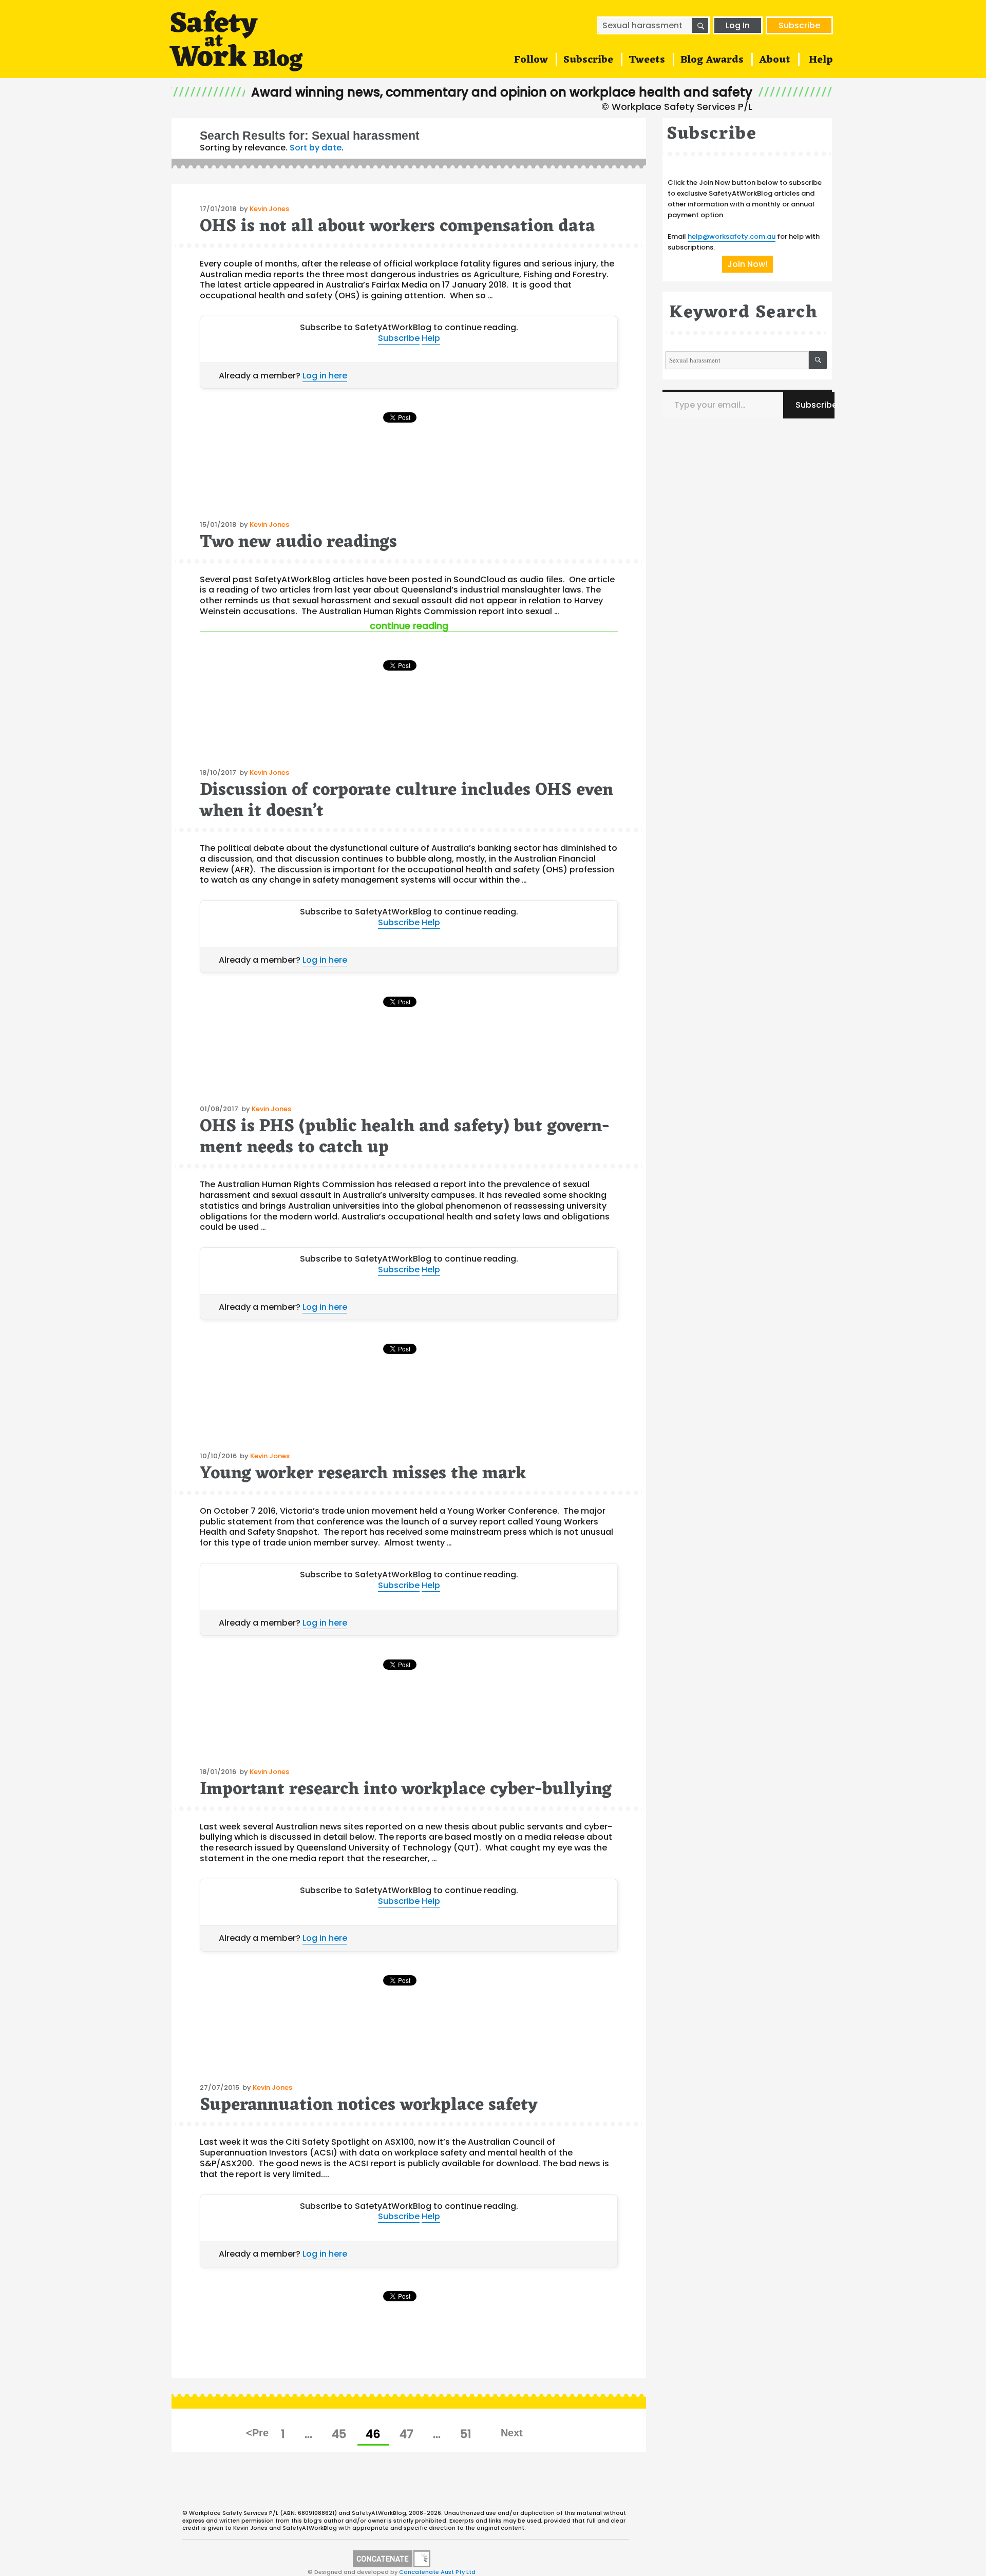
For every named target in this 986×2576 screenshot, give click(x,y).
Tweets (647, 60)
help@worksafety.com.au (732, 236)
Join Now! (747, 264)
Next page (511, 2433)
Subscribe (799, 25)
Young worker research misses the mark (363, 1474)
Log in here (325, 376)
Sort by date (316, 148)
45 (343, 2434)
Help (821, 60)
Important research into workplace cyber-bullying (406, 1790)
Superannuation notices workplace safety (369, 2105)
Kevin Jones (269, 209)
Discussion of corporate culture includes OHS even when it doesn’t (406, 801)
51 (470, 2434)
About (775, 60)
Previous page (258, 2433)
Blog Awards (712, 60)
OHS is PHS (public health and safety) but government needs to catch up (405, 1137)
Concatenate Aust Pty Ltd (437, 2572)
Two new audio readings (298, 542)
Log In (738, 25)
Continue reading (469, 626)
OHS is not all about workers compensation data (397, 227)
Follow (531, 60)
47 (411, 2434)
